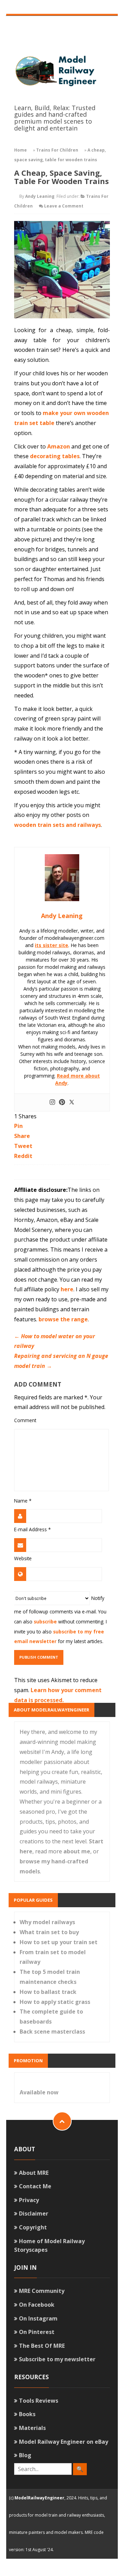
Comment (25, 1420)
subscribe (45, 1622)
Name (23, 1501)
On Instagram (38, 2318)
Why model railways (47, 1922)
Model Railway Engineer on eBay (64, 2442)
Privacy (29, 2200)
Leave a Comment (64, 206)
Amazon (59, 446)
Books (27, 2414)
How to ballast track (48, 1992)
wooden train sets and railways (58, 825)
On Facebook (37, 2305)
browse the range (63, 1319)
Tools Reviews (39, 2401)
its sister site (51, 945)
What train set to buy (49, 1932)
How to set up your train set (59, 1942)
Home (20, 150)
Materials (32, 2428)
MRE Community (42, 2291)
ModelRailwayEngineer (39, 2498)
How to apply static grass (55, 2002)
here (67, 1289)
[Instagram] (52, 1102)
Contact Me (35, 2186)
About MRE (34, 2173)
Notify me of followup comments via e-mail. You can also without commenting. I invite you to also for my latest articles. (60, 1620)
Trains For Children (57, 150)
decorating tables (55, 456)
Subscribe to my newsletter (57, 2359)
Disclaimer (34, 2213)
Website (23, 1558)
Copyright (33, 2227)
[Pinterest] (62, 1102)
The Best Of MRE (42, 2346)
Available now (39, 2092)
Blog (25, 2455)
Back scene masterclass (52, 2032)
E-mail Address (32, 1529)
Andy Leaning (40, 196)
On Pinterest (37, 2332)
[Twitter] (72, 1102)
